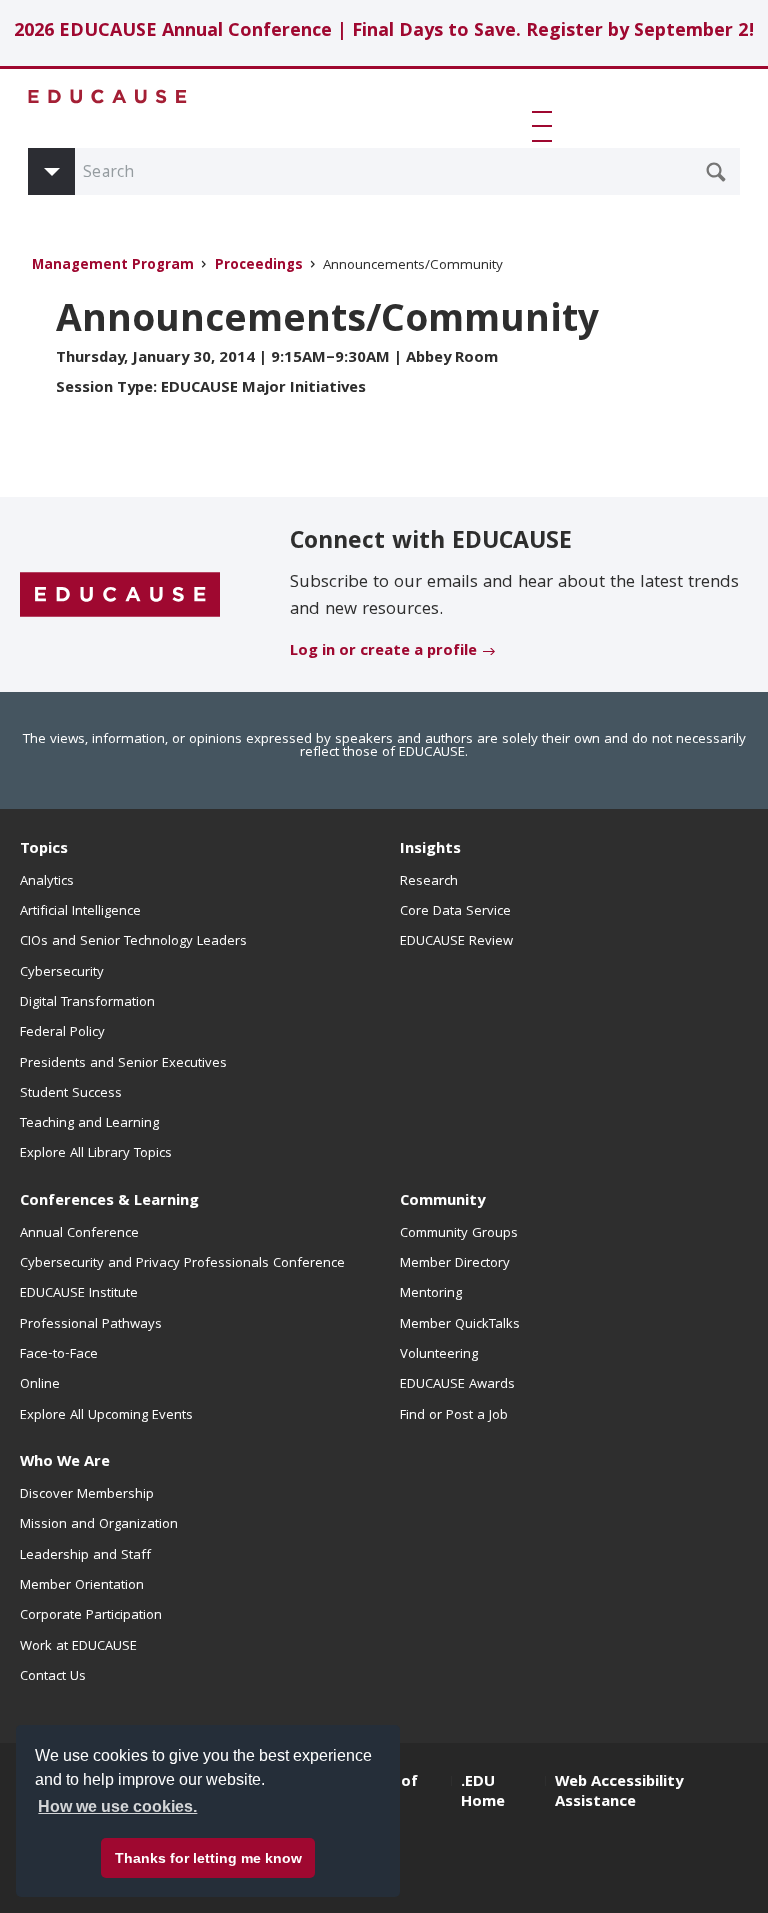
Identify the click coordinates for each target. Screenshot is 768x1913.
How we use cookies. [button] (117, 1806)
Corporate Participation (91, 1616)
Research (429, 882)
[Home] (108, 96)
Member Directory (455, 1264)
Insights (430, 850)
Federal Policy (62, 1033)
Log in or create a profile (383, 652)
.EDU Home (483, 1793)
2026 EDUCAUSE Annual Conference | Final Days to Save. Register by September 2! (384, 32)
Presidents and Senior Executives (123, 1064)
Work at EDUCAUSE (78, 1647)
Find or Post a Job (454, 1416)
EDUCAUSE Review (456, 942)
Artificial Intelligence (80, 912)
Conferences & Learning (109, 1202)
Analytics (47, 882)
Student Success (71, 1094)
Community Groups (459, 1234)
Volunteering (439, 1355)
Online (40, 1385)
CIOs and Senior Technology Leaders (133, 942)
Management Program (113, 266)
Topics (44, 850)
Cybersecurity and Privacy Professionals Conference (182, 1264)
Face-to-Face (59, 1355)
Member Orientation (82, 1586)
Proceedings (259, 266)
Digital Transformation (87, 1003)
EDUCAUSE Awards (457, 1385)
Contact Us (53, 1677)
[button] (546, 126)
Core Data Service (455, 912)
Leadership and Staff (85, 1556)
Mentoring (431, 1294)
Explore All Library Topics (96, 1154)
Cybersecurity (62, 973)
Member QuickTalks (460, 1325)
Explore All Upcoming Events (106, 1416)
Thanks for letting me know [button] (208, 1858)
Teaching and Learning (89, 1124)
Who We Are (65, 1463)
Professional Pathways (91, 1325)
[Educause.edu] (120, 596)
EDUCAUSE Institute (79, 1294)
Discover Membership (87, 1495)
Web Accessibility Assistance (619, 1793)
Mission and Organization (99, 1525)
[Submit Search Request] (716, 172)
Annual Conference (79, 1234)
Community (442, 1202)
